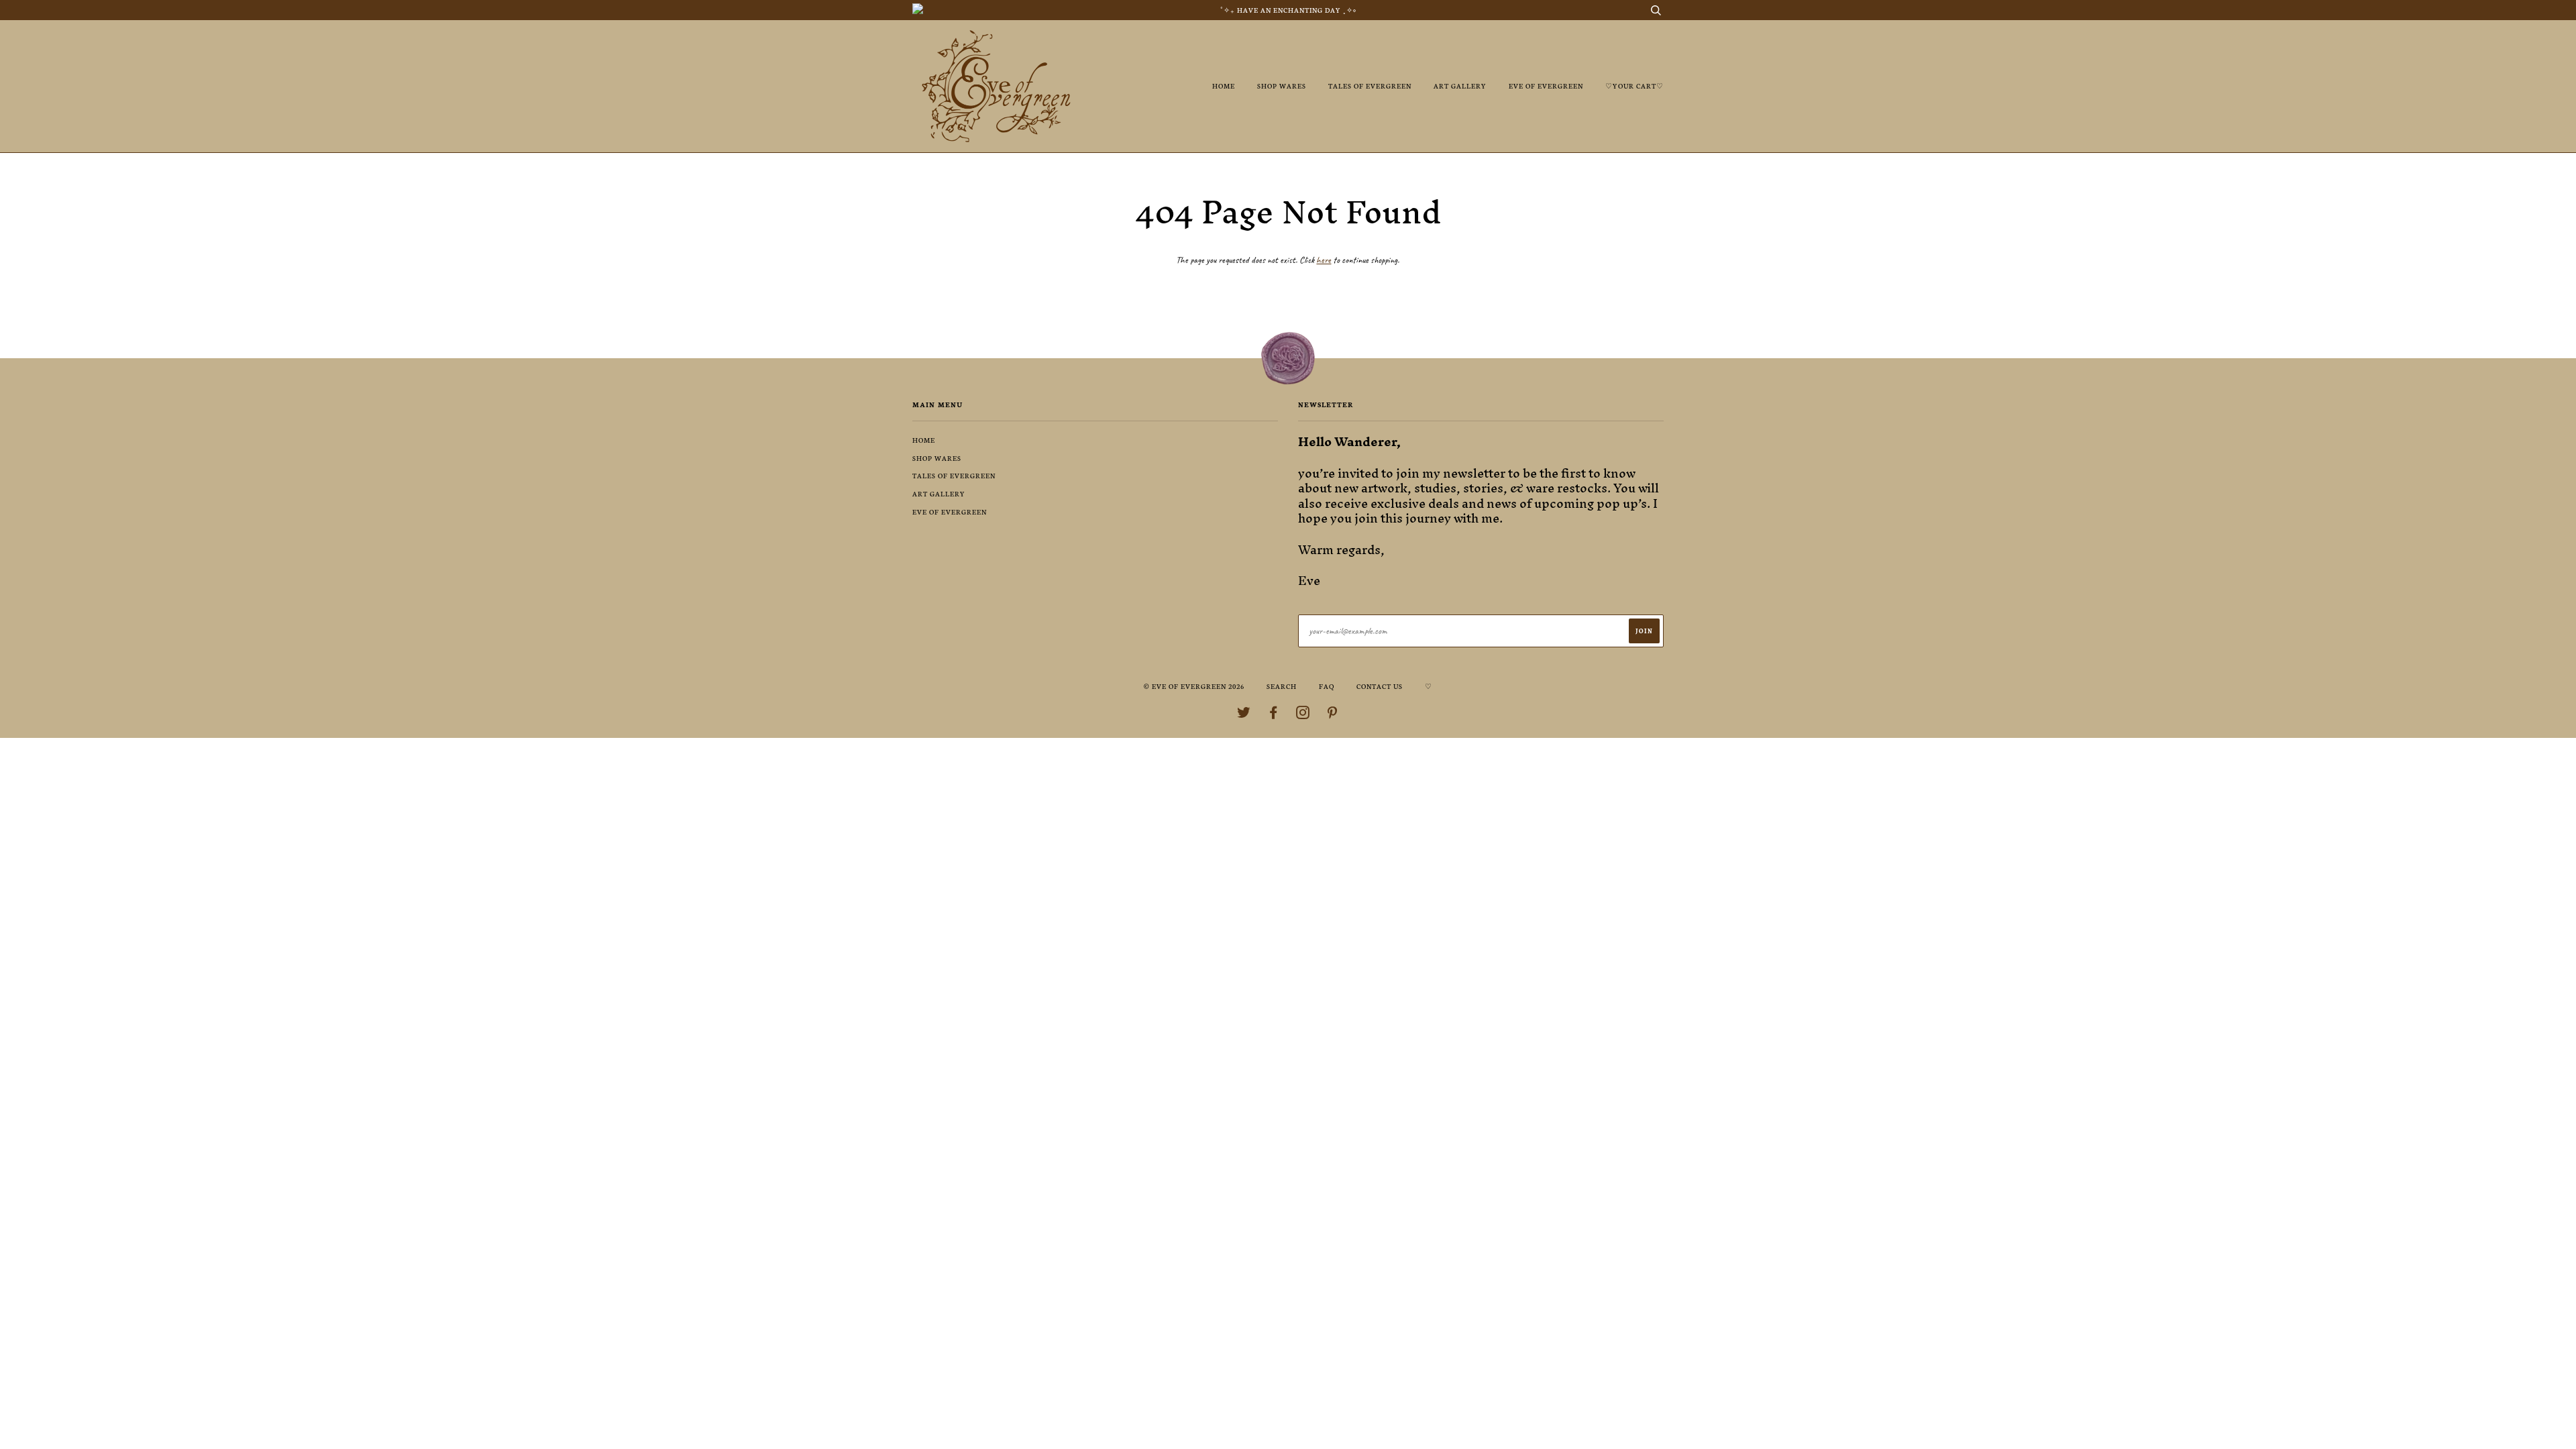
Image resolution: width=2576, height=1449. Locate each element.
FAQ (1327, 686)
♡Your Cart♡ (1634, 86)
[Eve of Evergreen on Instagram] (1303, 715)
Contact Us (1380, 686)
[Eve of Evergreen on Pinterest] (1333, 715)
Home (1224, 86)
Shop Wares (1282, 86)
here (1324, 260)
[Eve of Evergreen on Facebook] (1274, 715)
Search (1282, 686)
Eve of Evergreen (1546, 86)
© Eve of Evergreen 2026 (1194, 686)
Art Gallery (1460, 86)
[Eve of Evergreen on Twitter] (1244, 715)
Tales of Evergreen (1370, 86)
